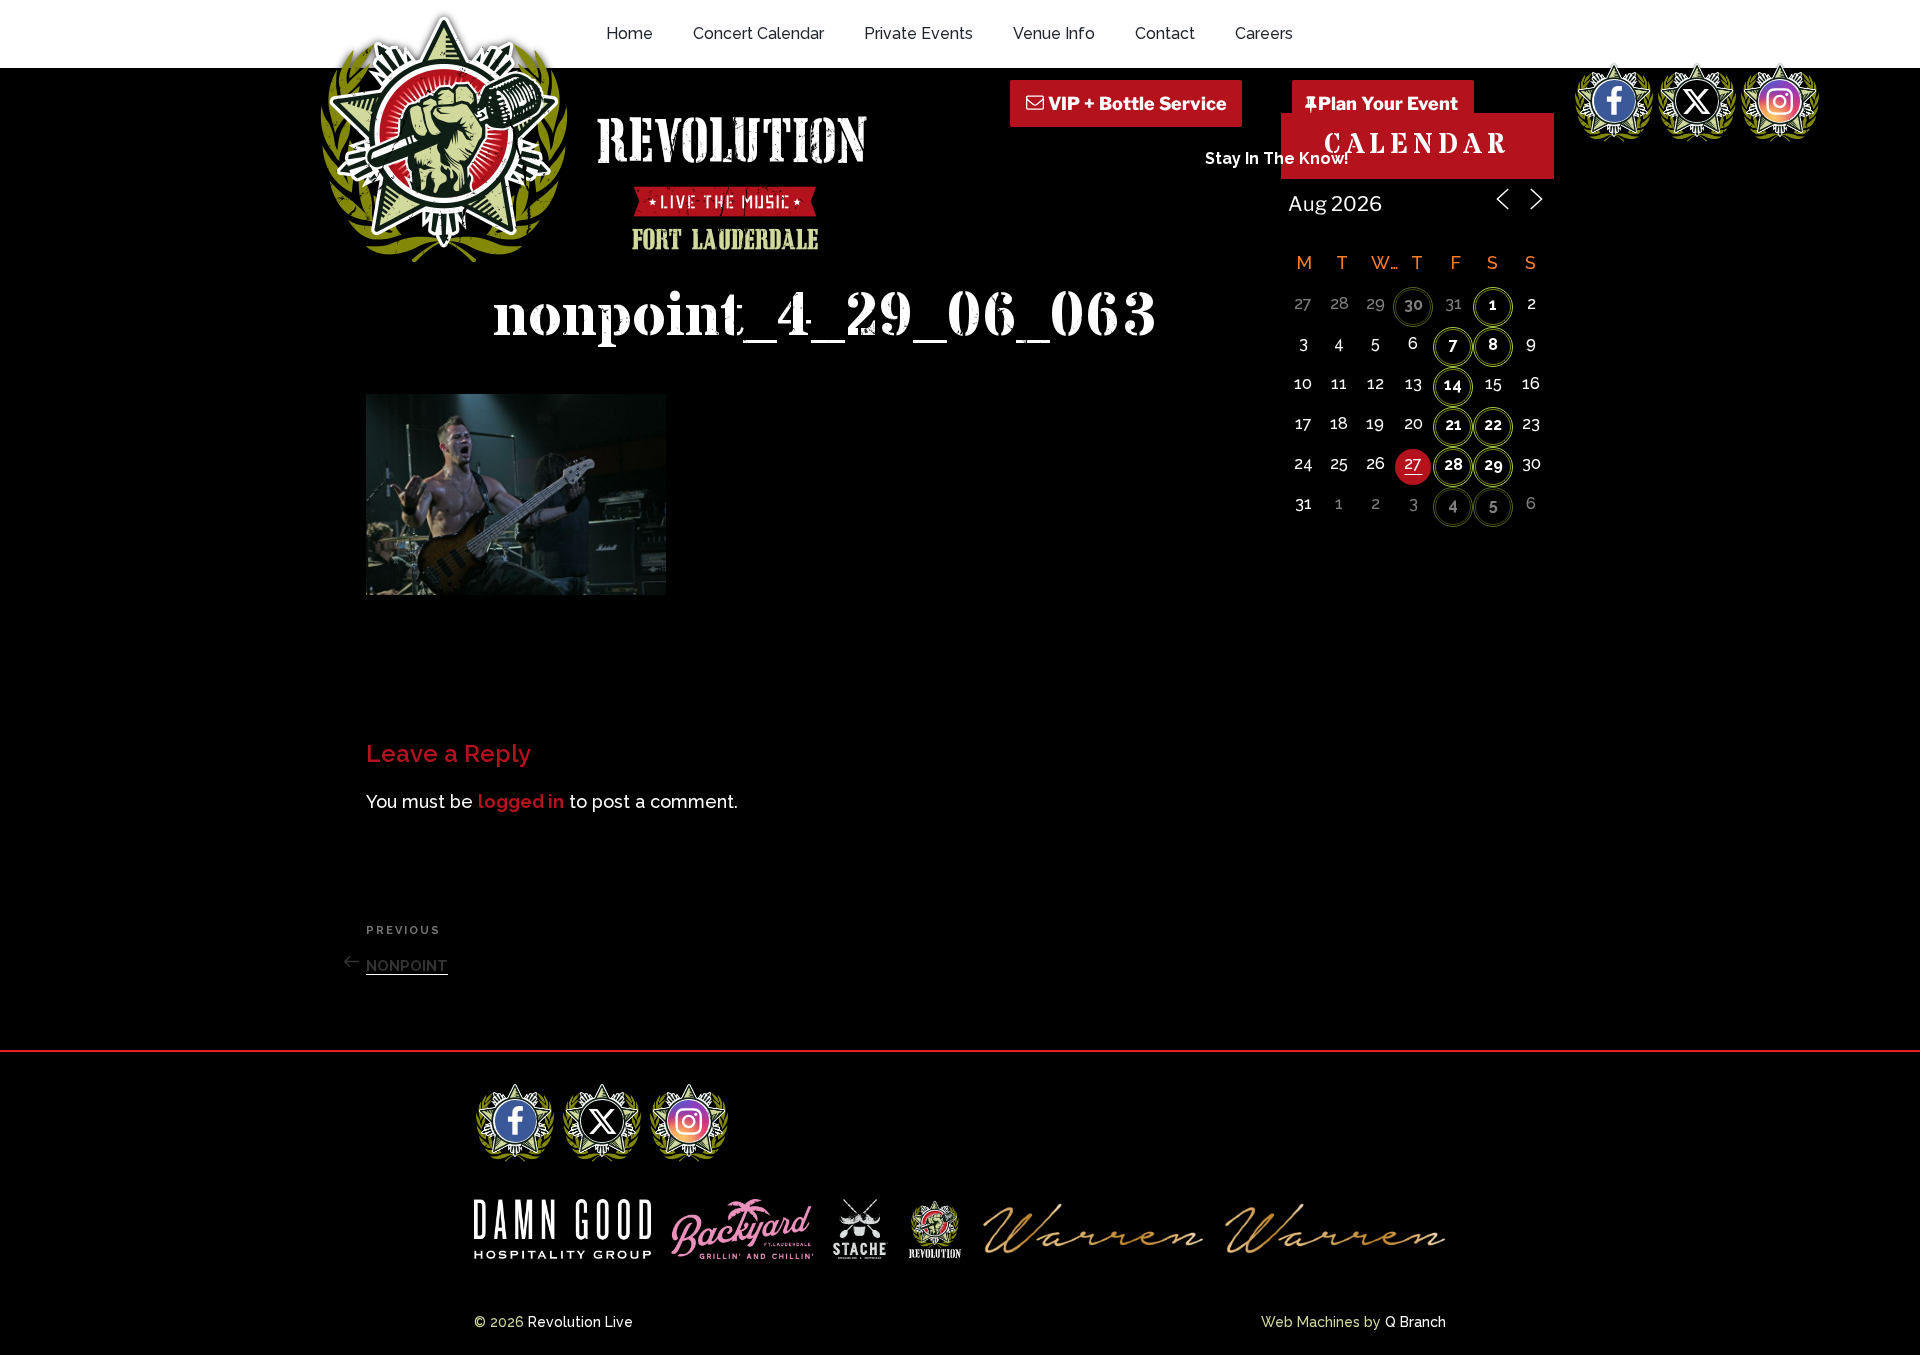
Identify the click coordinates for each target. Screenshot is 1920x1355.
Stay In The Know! (1277, 158)
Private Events (918, 33)
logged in (521, 801)
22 (1493, 424)
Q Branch (1415, 1322)
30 (1413, 304)
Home (629, 33)
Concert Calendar (758, 33)
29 (1493, 464)
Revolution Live (580, 1322)
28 (1453, 464)
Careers (1264, 33)
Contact (1165, 33)
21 (1453, 424)
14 (1453, 384)
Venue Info (1054, 33)
